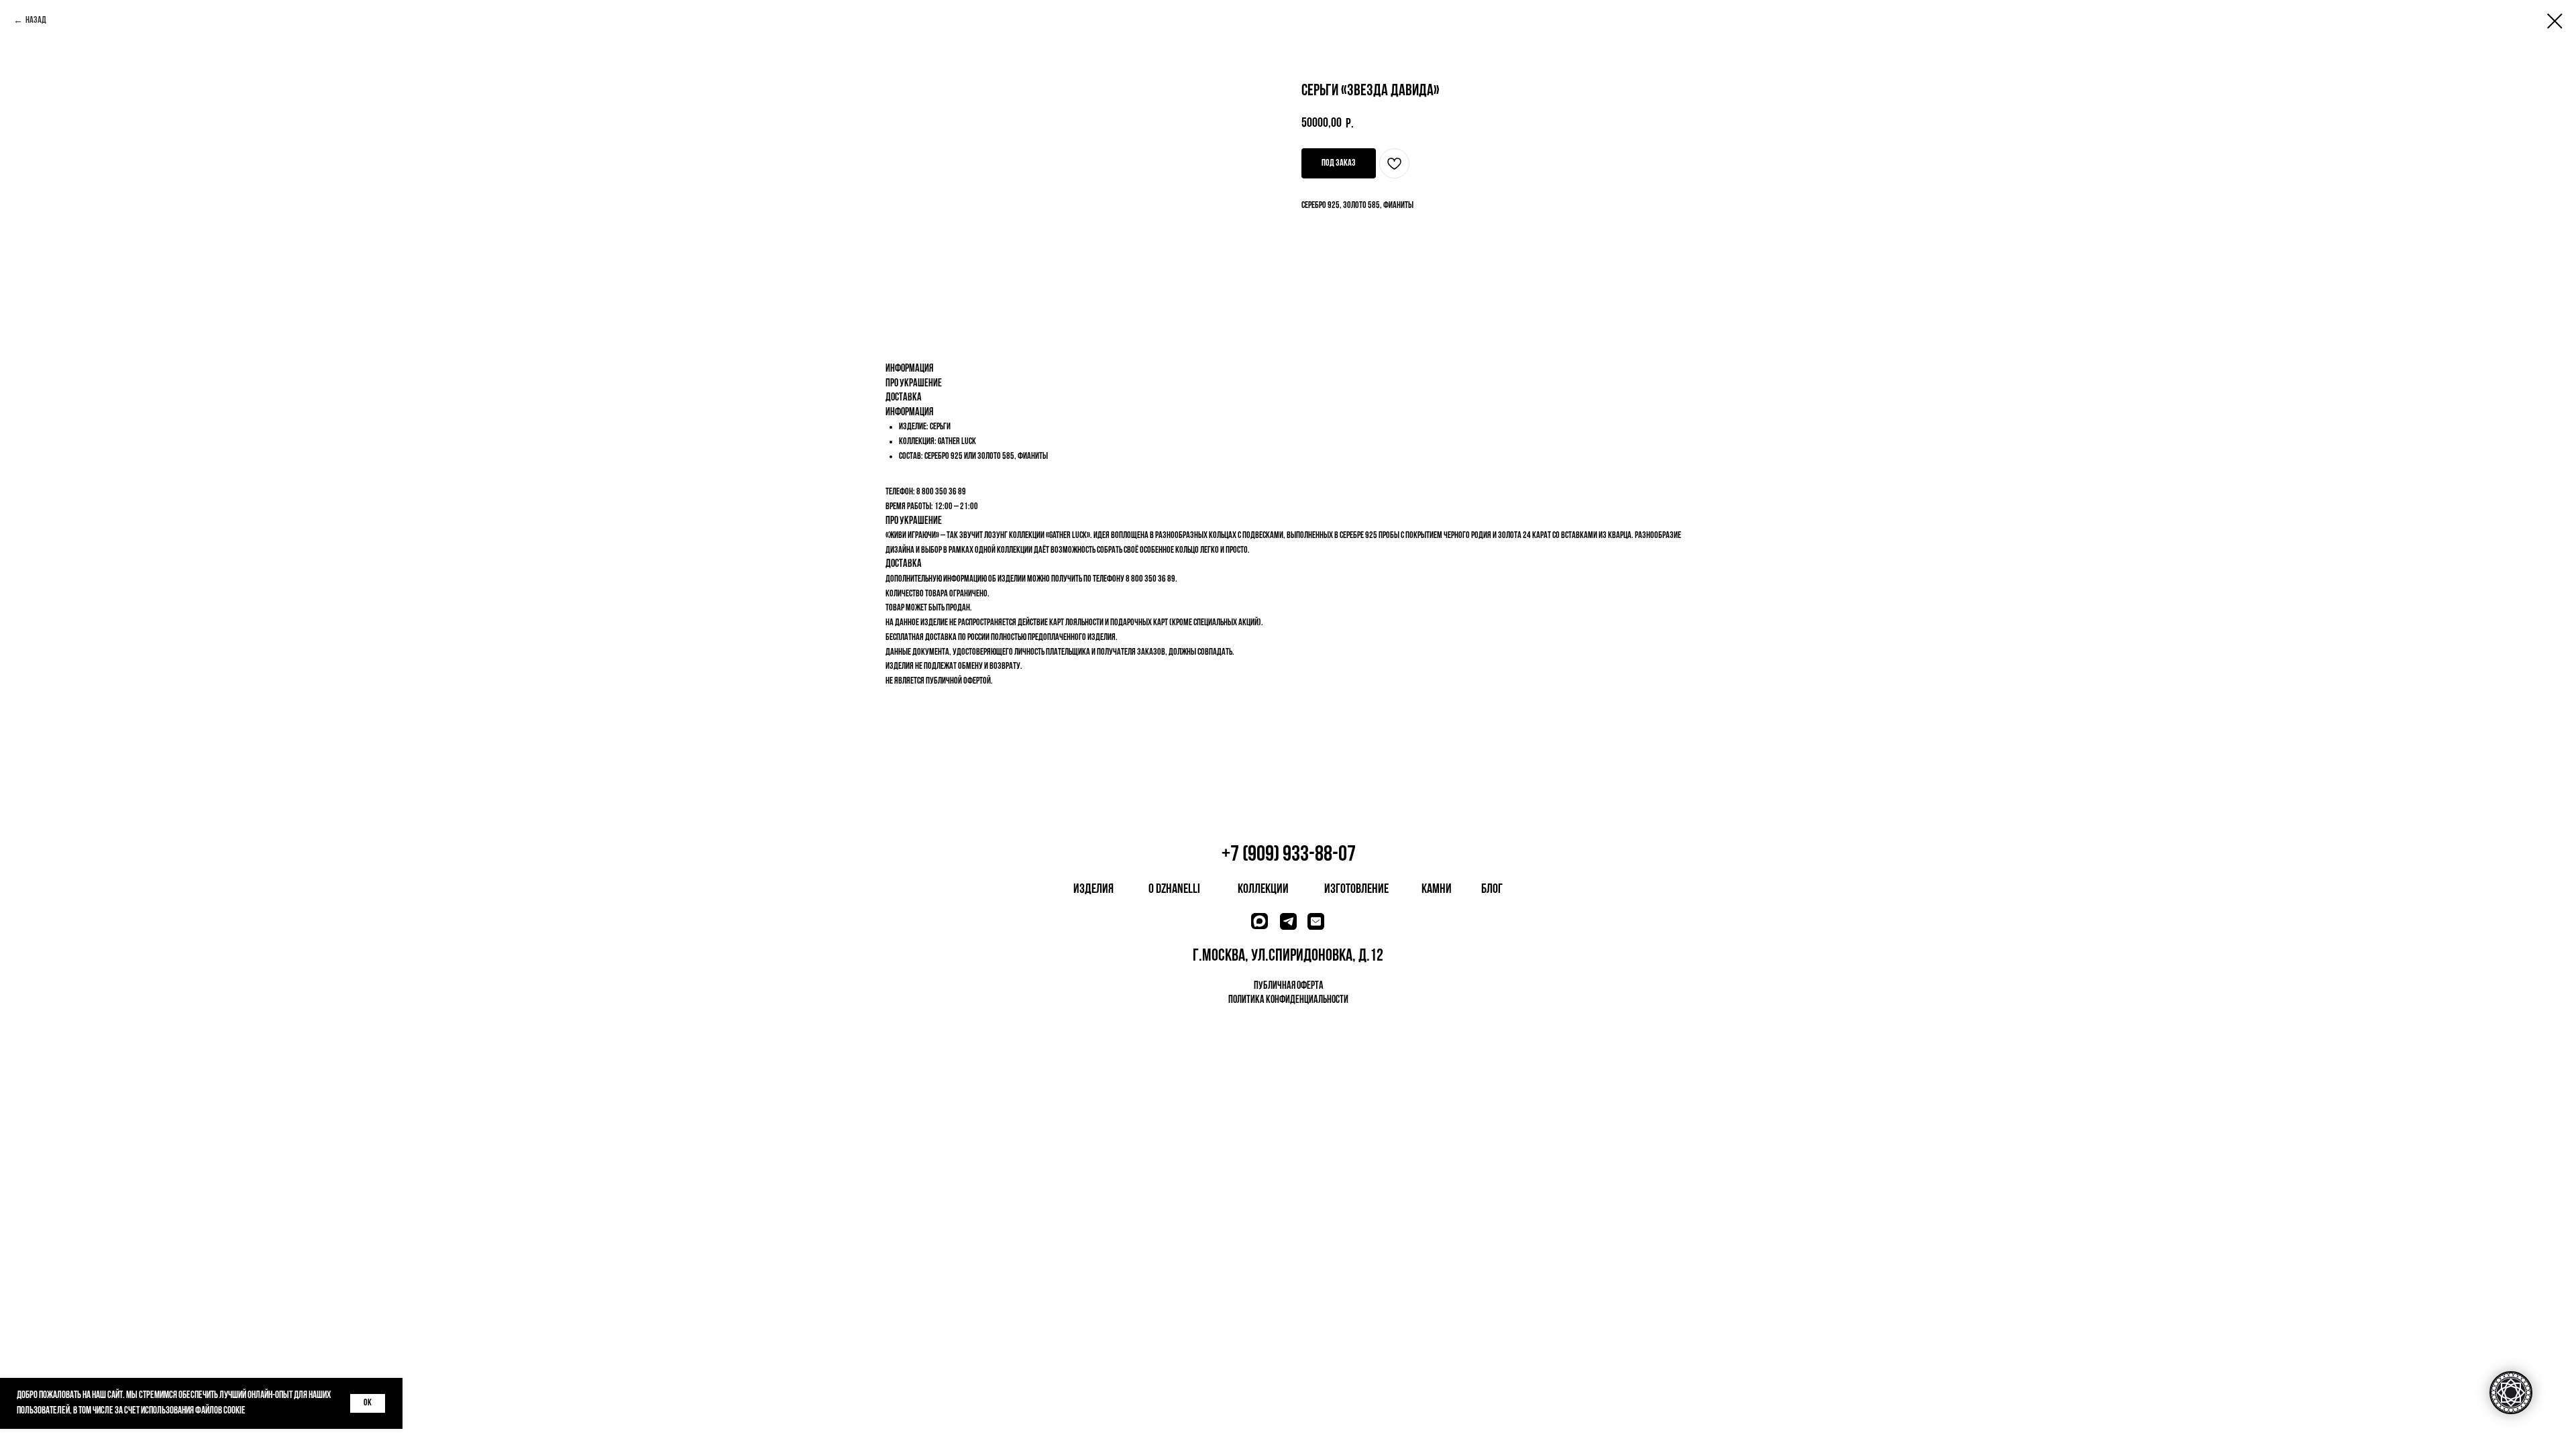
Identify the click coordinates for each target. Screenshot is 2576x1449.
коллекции (1263, 890)
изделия (1093, 890)
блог (1492, 890)
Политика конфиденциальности (1288, 1000)
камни (1437, 890)
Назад (36, 20)
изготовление (1356, 890)
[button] (1339, 163)
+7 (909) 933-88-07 (1289, 855)
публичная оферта (1289, 986)
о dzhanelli (1174, 890)
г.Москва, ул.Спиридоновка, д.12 (1288, 956)
